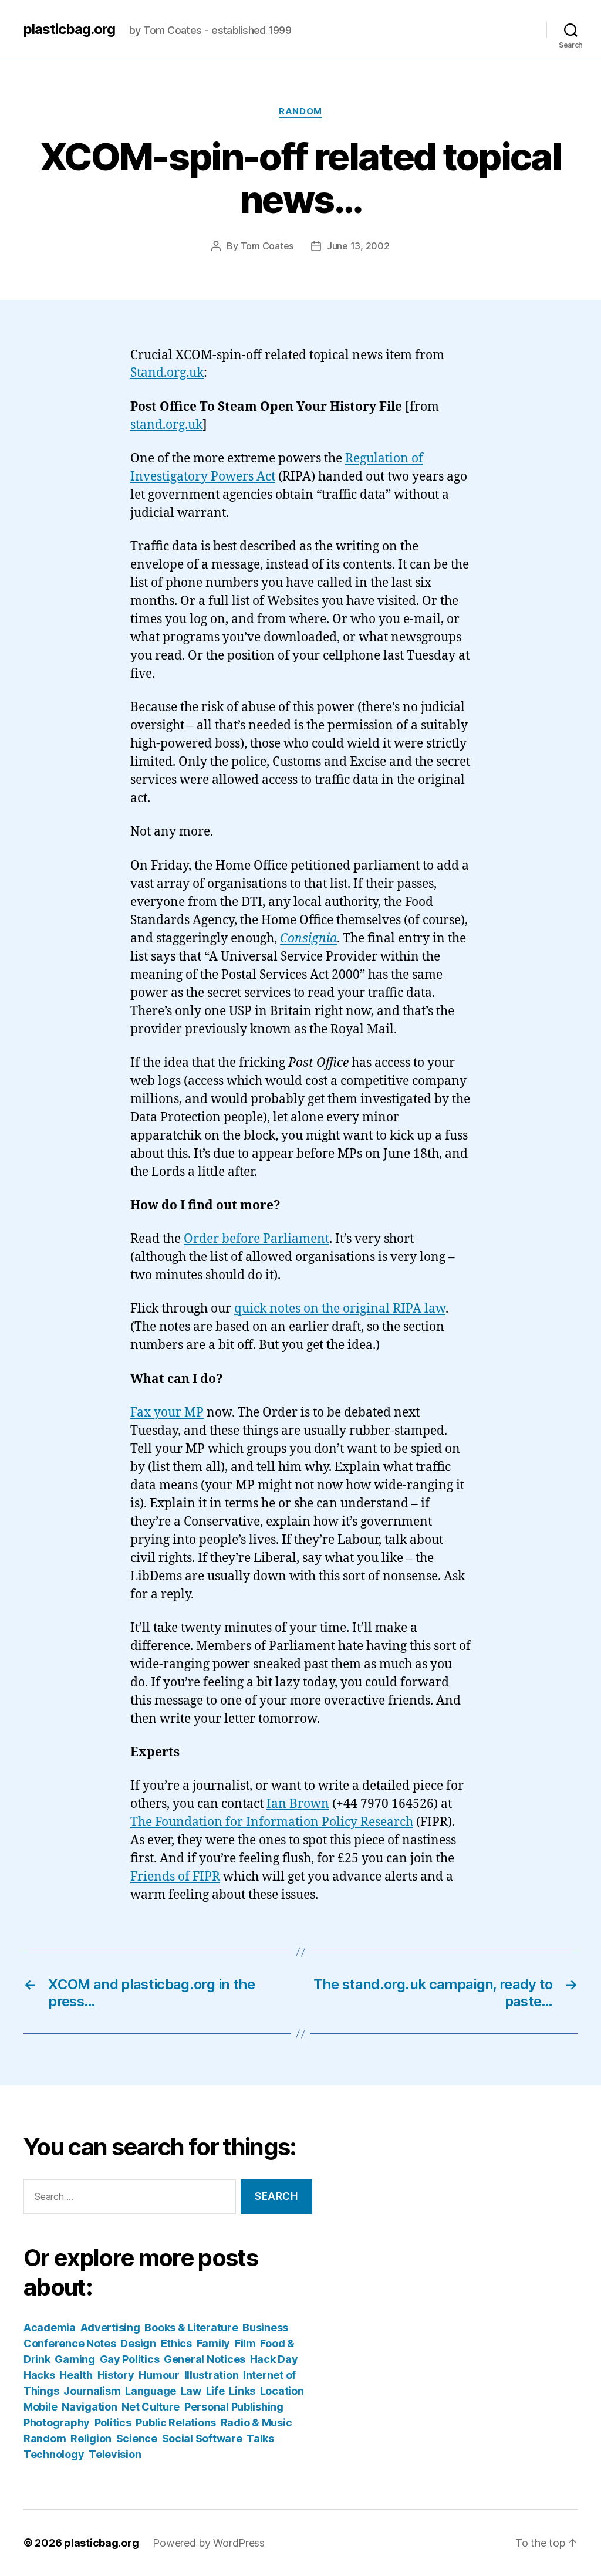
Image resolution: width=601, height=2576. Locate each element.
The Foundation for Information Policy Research (272, 1822)
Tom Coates (267, 246)
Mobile (40, 2407)
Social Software (202, 2438)
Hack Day (274, 2359)
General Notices (205, 2359)
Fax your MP (167, 1413)
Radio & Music (256, 2423)
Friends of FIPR (175, 1877)
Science (137, 2438)
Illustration (212, 2375)
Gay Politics (130, 2359)
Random (300, 111)
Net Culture (151, 2407)
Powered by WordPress (209, 2543)
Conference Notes (70, 2343)
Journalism (92, 2391)
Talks (260, 2438)
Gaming (75, 2359)
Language (151, 2391)
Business (265, 2327)
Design (138, 2343)
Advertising (110, 2327)
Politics (113, 2423)
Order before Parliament (256, 1239)
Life (215, 2391)
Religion (91, 2438)
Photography (57, 2423)
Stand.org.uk (167, 373)
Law (191, 2391)
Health (76, 2375)
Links (242, 2391)
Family (213, 2343)
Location (282, 2391)
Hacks (39, 2375)
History (116, 2375)
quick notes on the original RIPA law (340, 1309)
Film (245, 2343)
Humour (159, 2375)
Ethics (176, 2343)
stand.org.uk (166, 425)
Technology (54, 2454)
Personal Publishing (234, 2407)
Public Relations (176, 2423)
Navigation (89, 2407)
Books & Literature (191, 2327)
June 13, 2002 (358, 246)
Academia (50, 2327)
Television (115, 2454)
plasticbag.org (69, 29)
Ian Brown (298, 1804)
